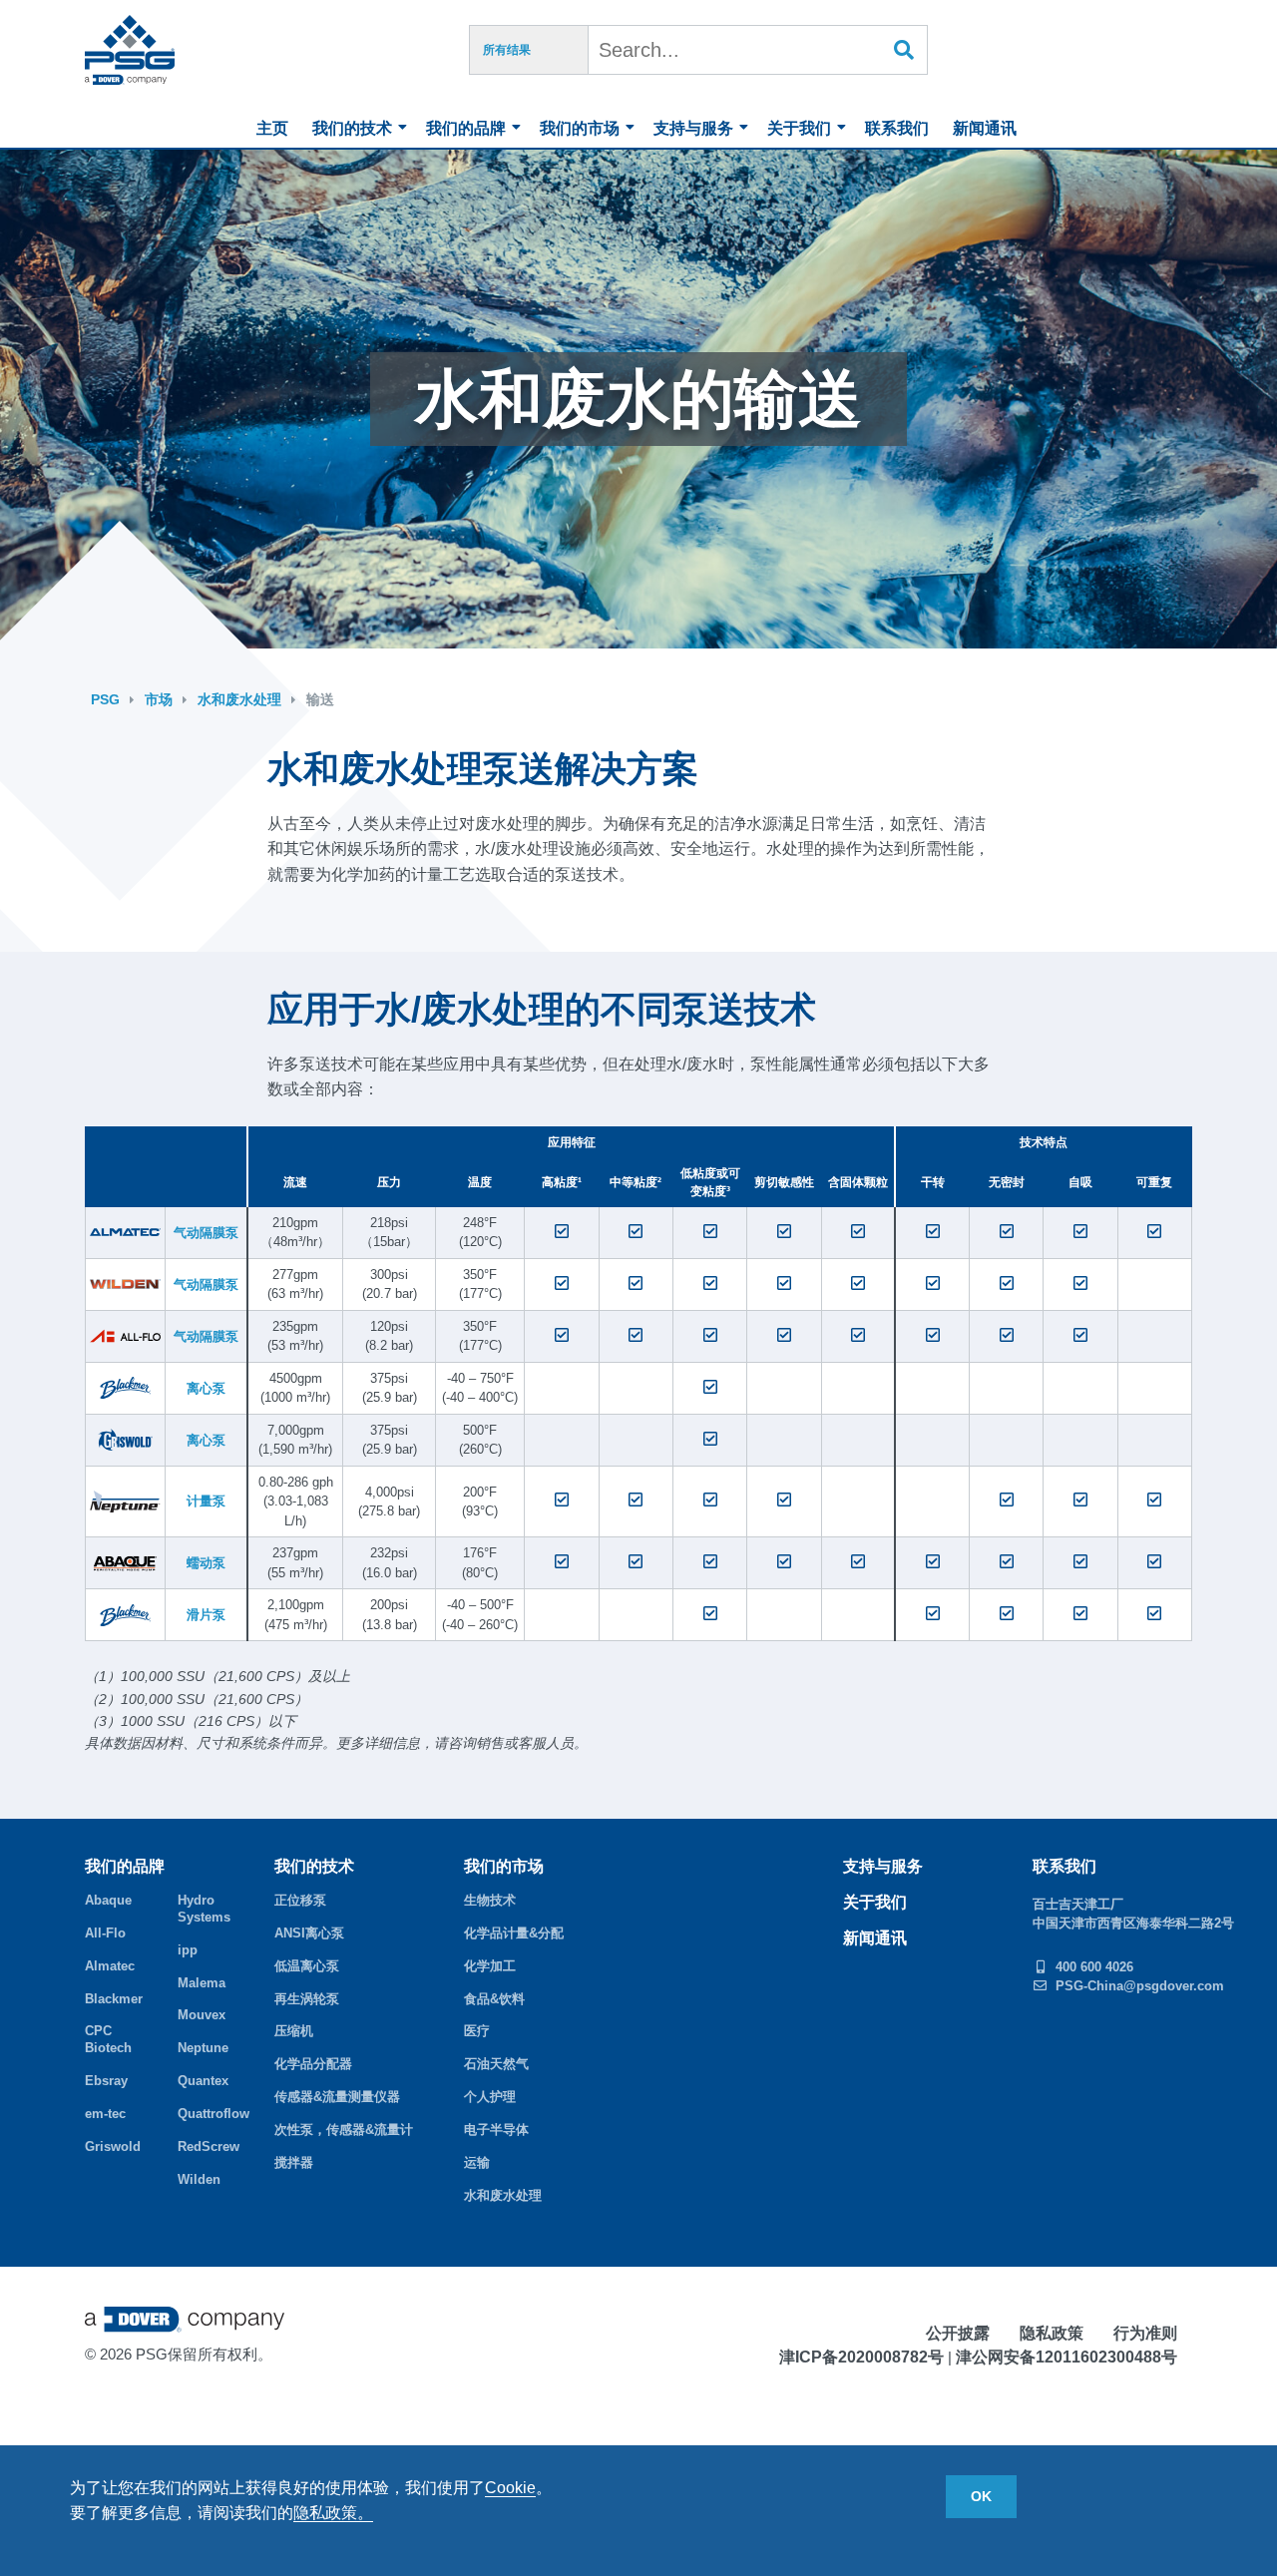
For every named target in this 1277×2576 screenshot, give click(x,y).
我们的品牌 (466, 128)
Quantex (203, 2081)
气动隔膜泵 (206, 1233)
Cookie (510, 2488)
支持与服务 (693, 128)
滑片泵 (206, 1615)
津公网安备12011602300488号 (1066, 2357)
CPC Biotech (108, 2039)
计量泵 (206, 1501)
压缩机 (294, 2031)
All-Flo (105, 1933)
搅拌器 (294, 2162)
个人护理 (490, 2097)
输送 (320, 699)
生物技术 (490, 1900)
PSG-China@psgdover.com (1140, 1986)
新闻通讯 (985, 128)
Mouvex (202, 2015)
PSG (105, 699)
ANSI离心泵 (309, 1933)
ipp (188, 1950)
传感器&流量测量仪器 (337, 2097)
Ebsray (106, 2081)
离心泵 (206, 1388)
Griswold (113, 2147)
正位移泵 (300, 1900)
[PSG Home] (130, 50)
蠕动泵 (206, 1563)
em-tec (105, 2114)
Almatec (110, 1966)
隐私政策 (1052, 2333)
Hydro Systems (204, 1909)
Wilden (199, 2179)
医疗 (477, 2031)
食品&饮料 (494, 1999)
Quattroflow (212, 2114)
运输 (477, 2162)
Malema (202, 1983)
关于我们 (799, 128)
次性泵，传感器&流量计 (344, 2130)
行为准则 (1145, 2333)
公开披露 (958, 2333)
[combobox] (758, 50)
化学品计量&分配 (514, 1933)
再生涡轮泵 (307, 1999)
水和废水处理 (239, 699)
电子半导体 (496, 2130)
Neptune (203, 2048)
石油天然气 (496, 2064)
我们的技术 (352, 128)
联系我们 (897, 128)
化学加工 (490, 1966)
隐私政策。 (333, 2513)
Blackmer (114, 1999)
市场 (159, 699)
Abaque (108, 1900)
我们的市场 (580, 128)
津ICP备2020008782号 (861, 2357)
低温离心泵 (307, 1966)
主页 (272, 128)
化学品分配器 (313, 2064)
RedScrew (209, 2147)
